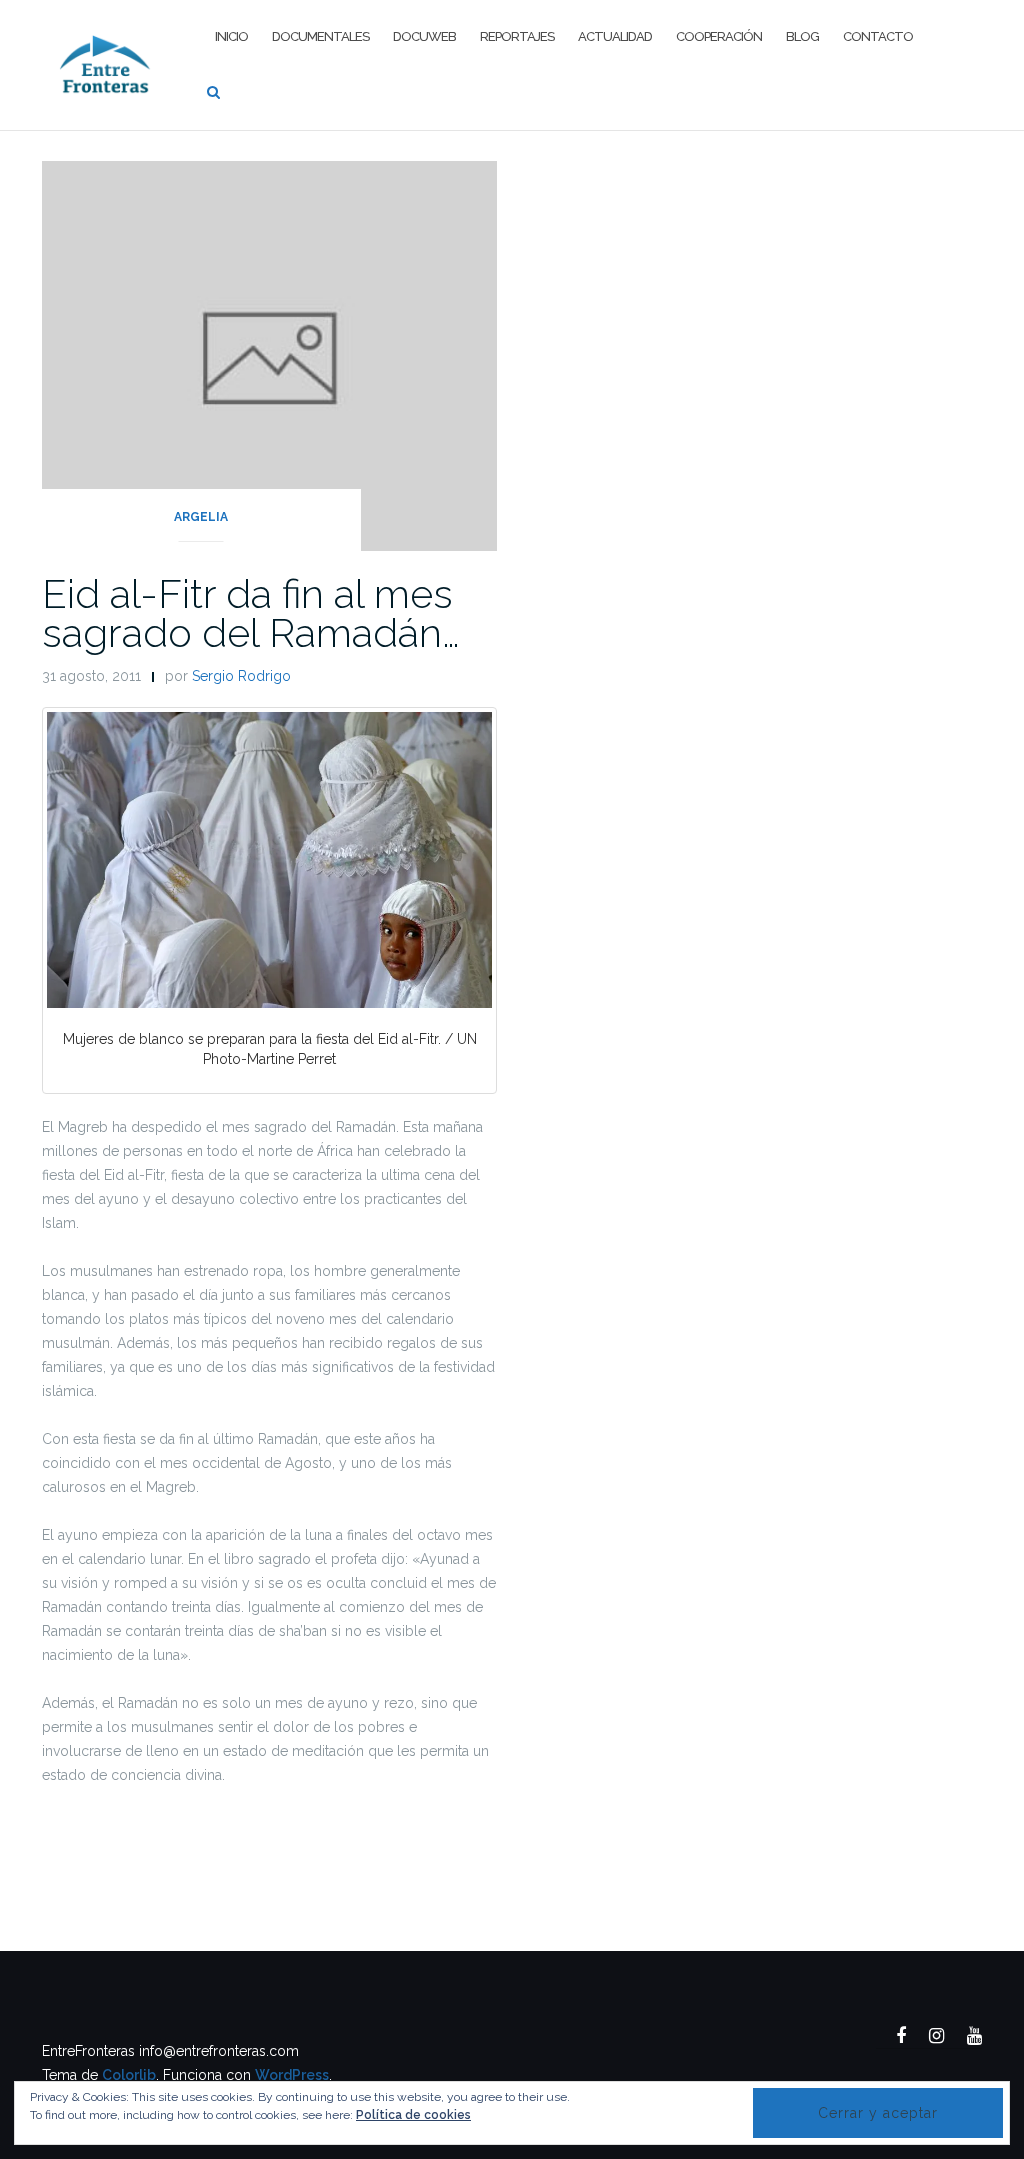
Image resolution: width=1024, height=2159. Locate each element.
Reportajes (517, 36)
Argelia (201, 517)
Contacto (878, 36)
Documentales (320, 36)
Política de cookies (413, 2115)
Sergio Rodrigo (241, 676)
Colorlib (129, 2075)
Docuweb (424, 36)
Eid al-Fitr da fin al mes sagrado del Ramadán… (251, 613)
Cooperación (719, 36)
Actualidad (615, 36)
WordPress (292, 2075)
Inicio (231, 36)
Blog (802, 36)
